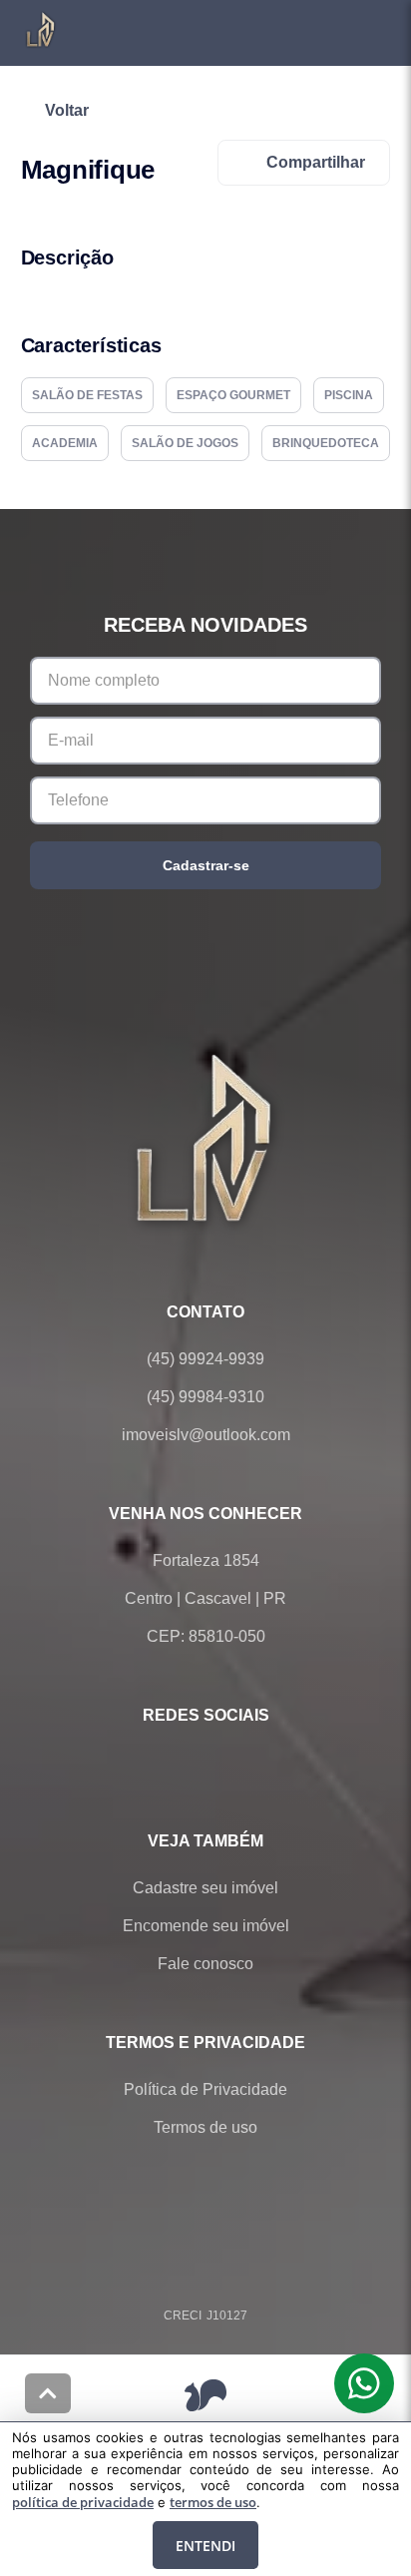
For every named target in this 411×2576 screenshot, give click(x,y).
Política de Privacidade (205, 2089)
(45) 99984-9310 (205, 1397)
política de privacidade (83, 2502)
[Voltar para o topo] (48, 2393)
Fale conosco (205, 1964)
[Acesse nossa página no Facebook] (122, 1763)
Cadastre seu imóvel (205, 1888)
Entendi (205, 2546)
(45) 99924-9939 (205, 1359)
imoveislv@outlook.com (206, 1435)
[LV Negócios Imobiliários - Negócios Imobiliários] (205, 1137)
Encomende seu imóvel (206, 1926)
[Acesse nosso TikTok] (289, 1763)
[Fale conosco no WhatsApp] (178, 1763)
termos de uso (213, 2502)
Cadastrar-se (206, 865)
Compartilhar (316, 162)
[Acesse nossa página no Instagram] (233, 1763)
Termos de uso (205, 2127)
